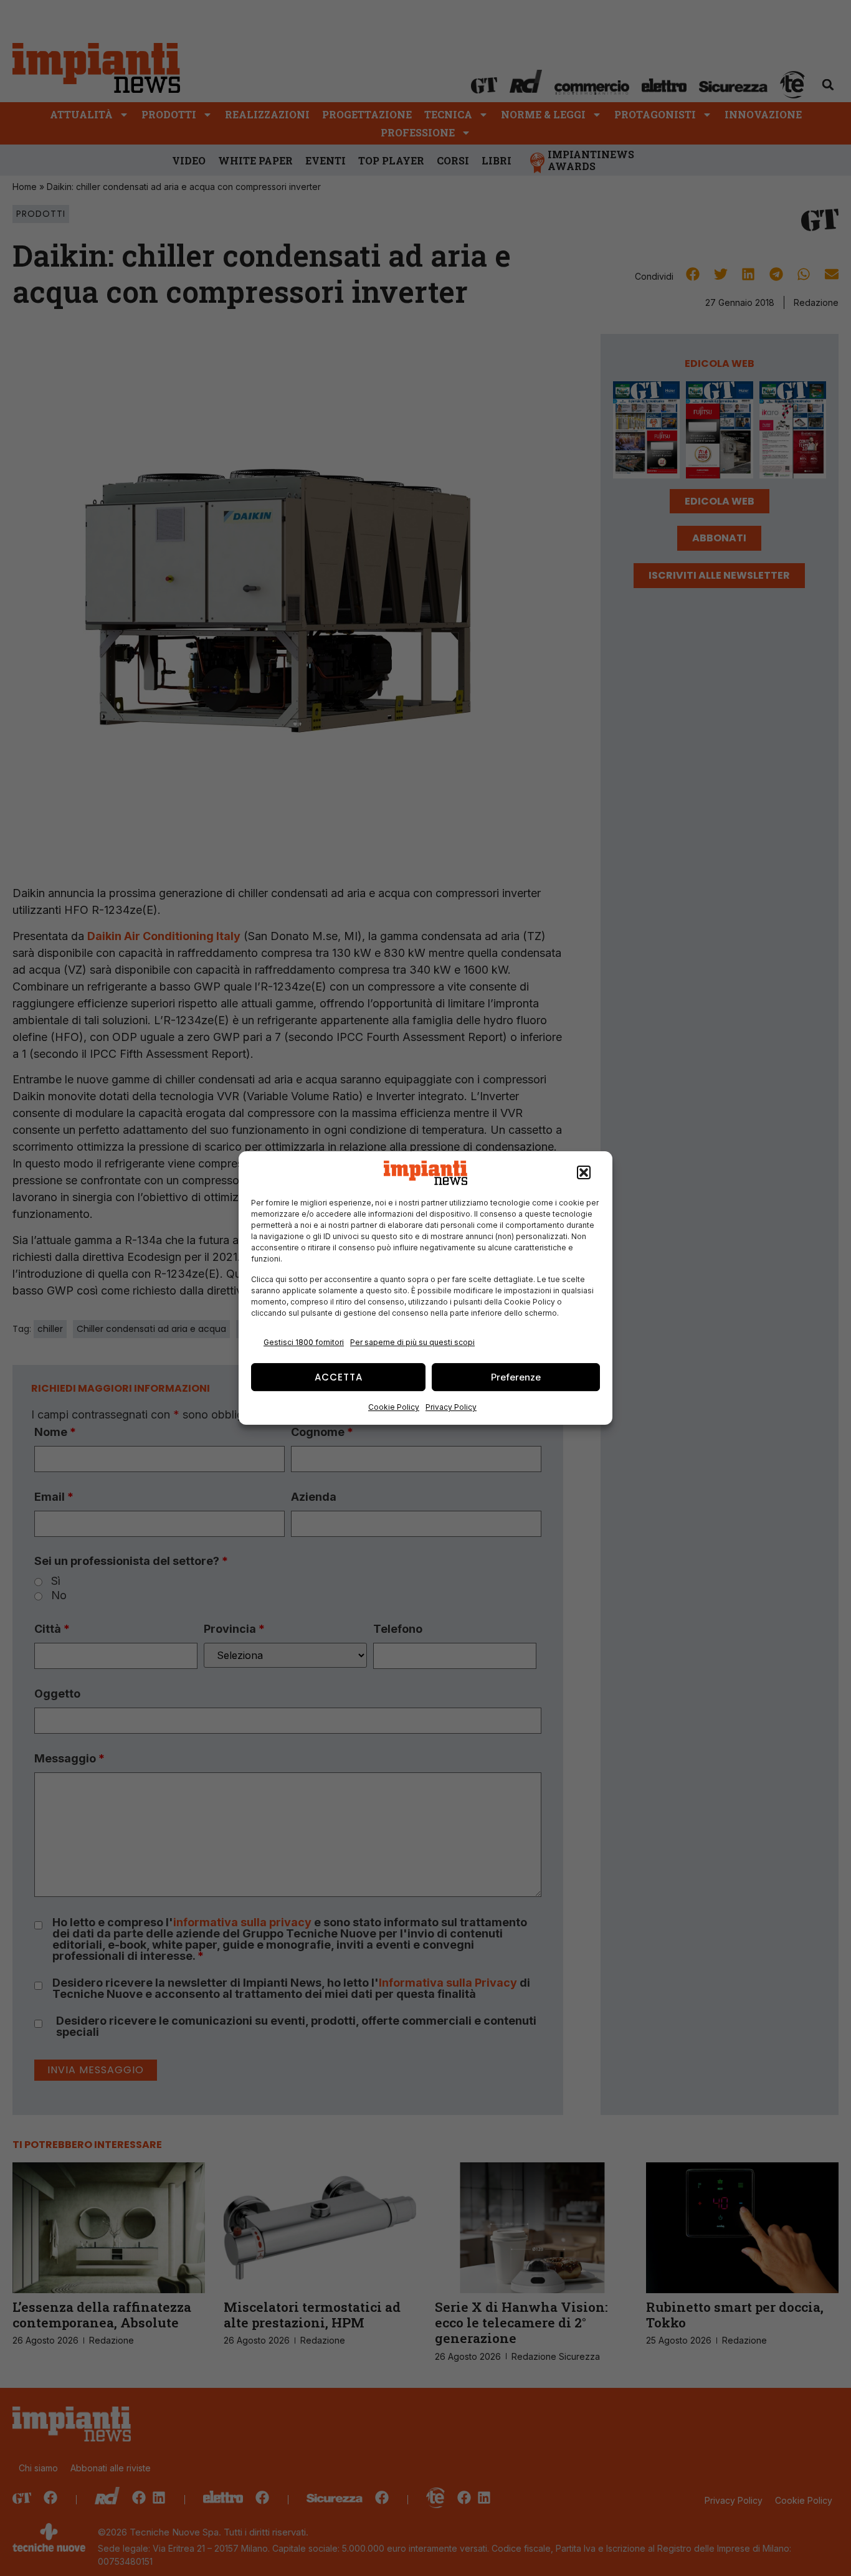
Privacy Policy (451, 1407)
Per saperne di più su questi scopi (412, 1342)
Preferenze (516, 1377)
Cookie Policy (394, 1407)
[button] (584, 1173)
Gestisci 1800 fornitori (304, 1342)
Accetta (339, 1377)
